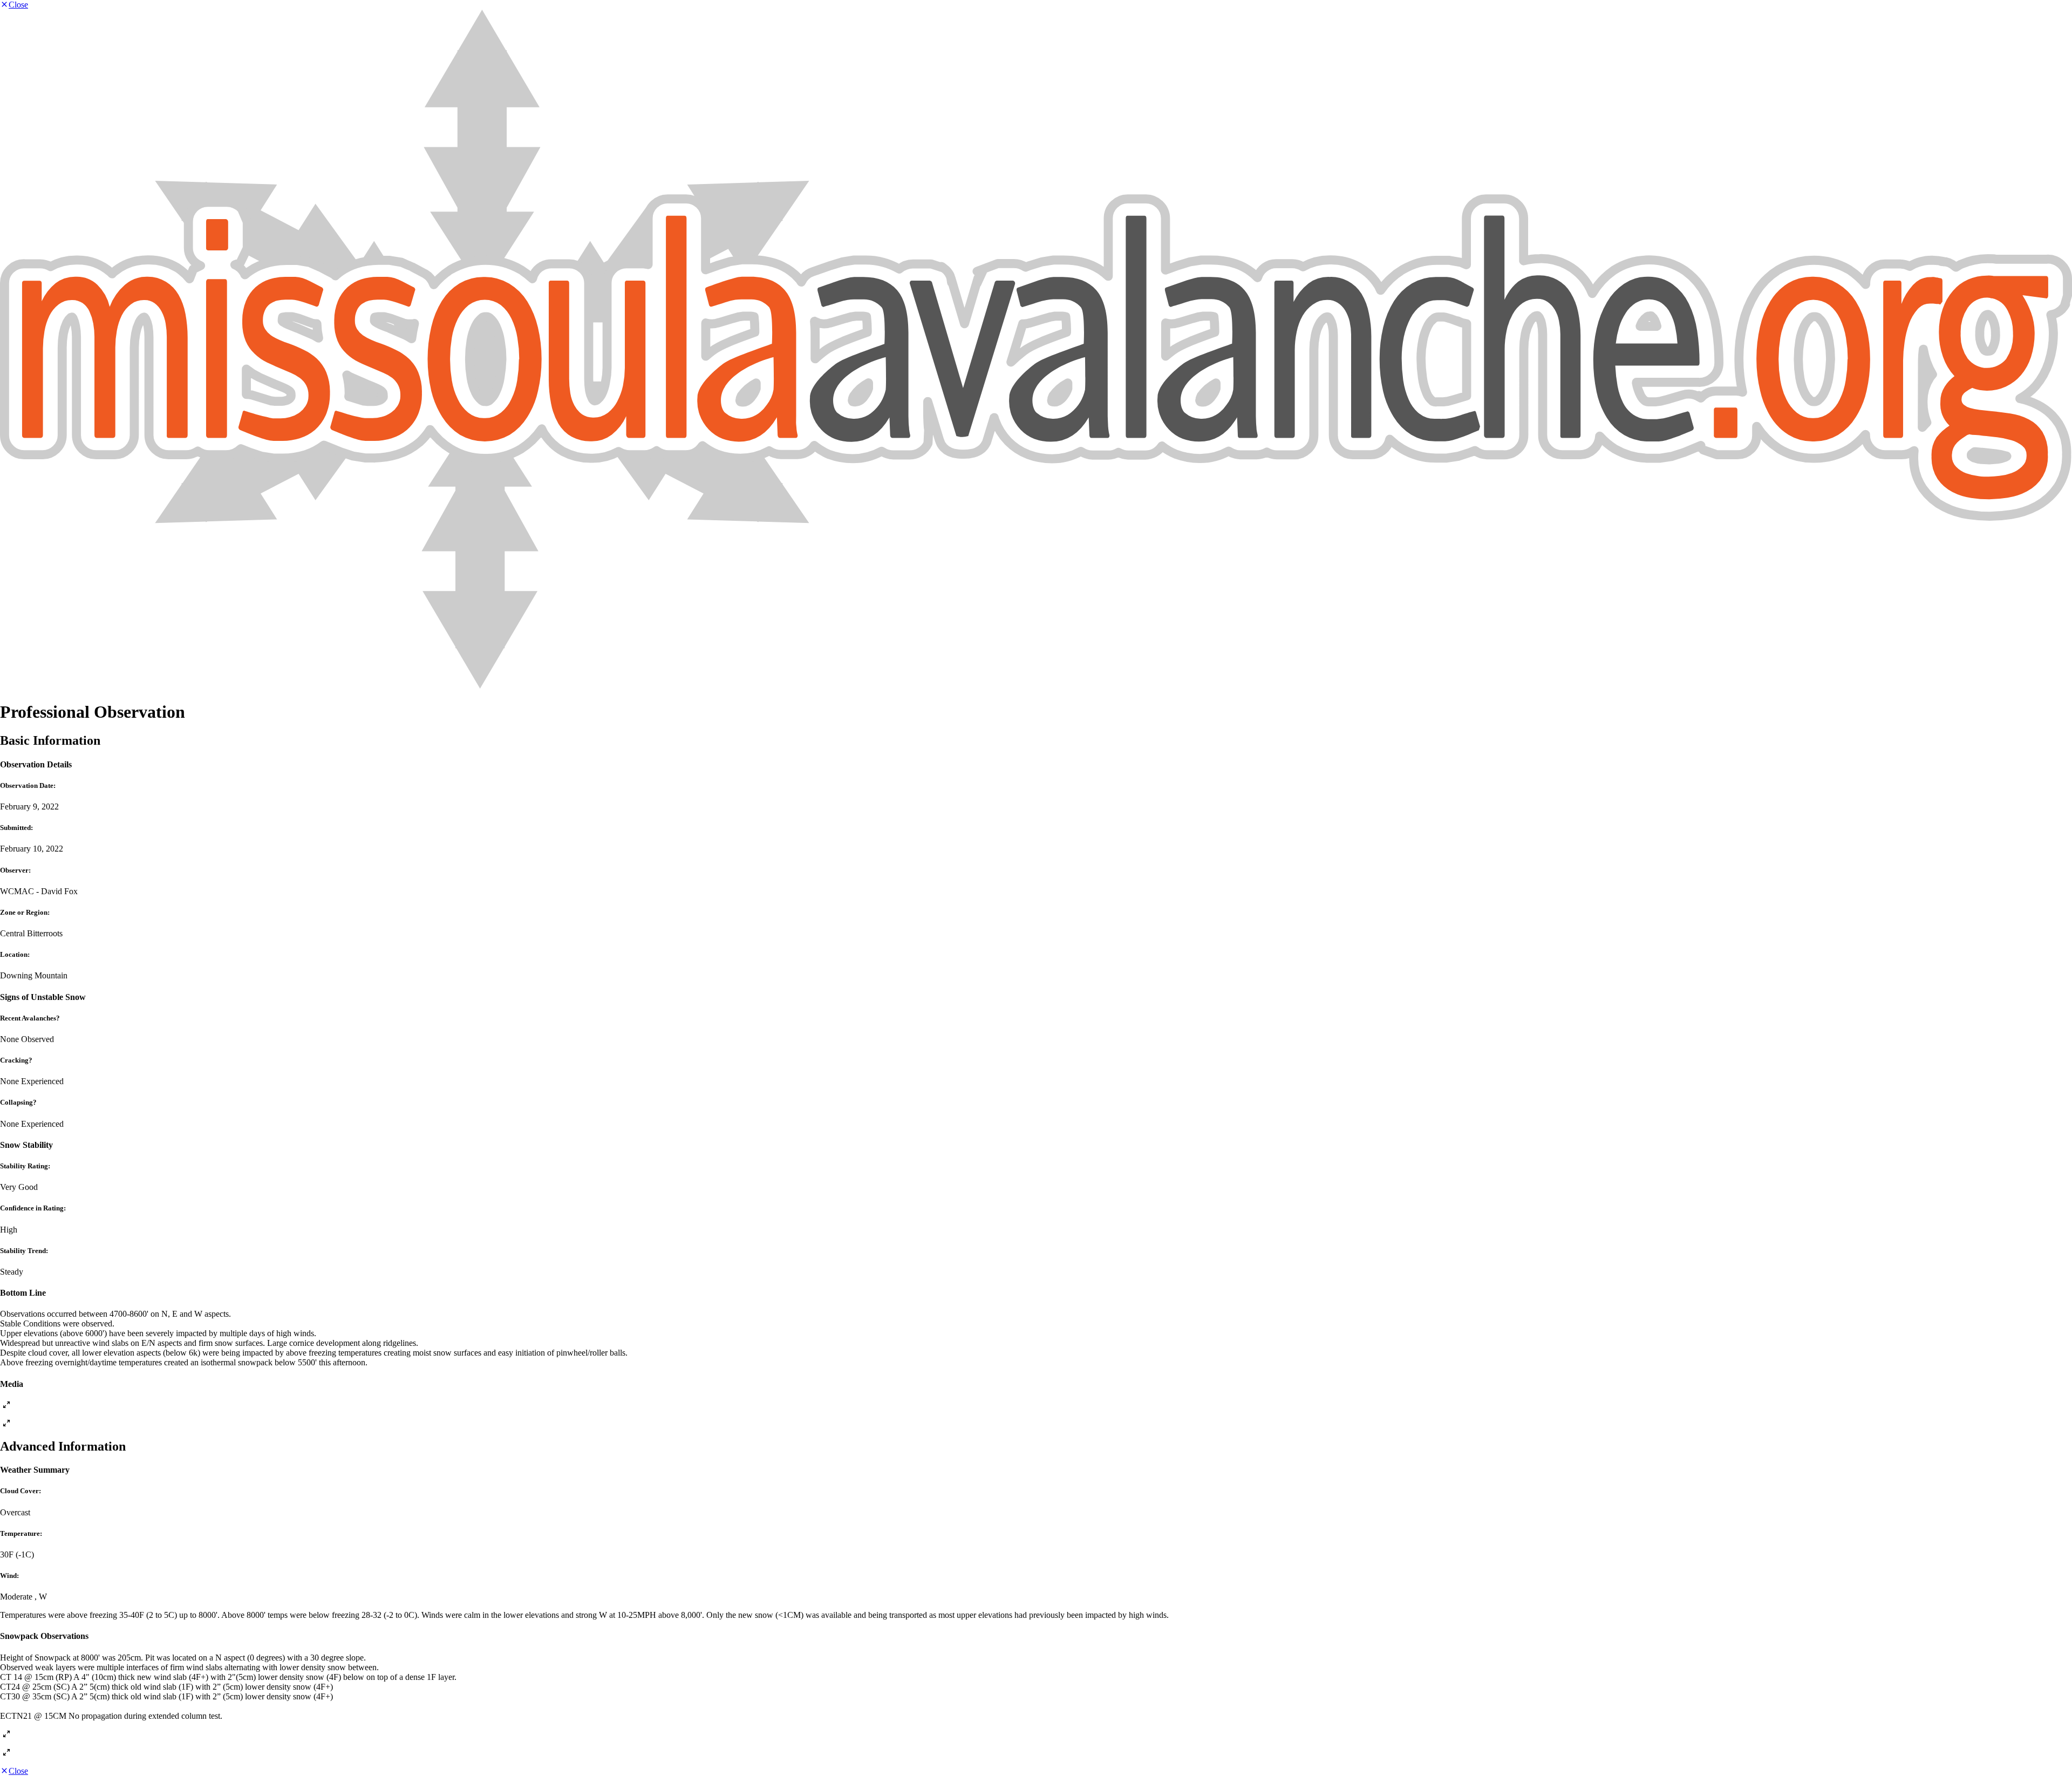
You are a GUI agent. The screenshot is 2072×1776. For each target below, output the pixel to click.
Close (18, 5)
